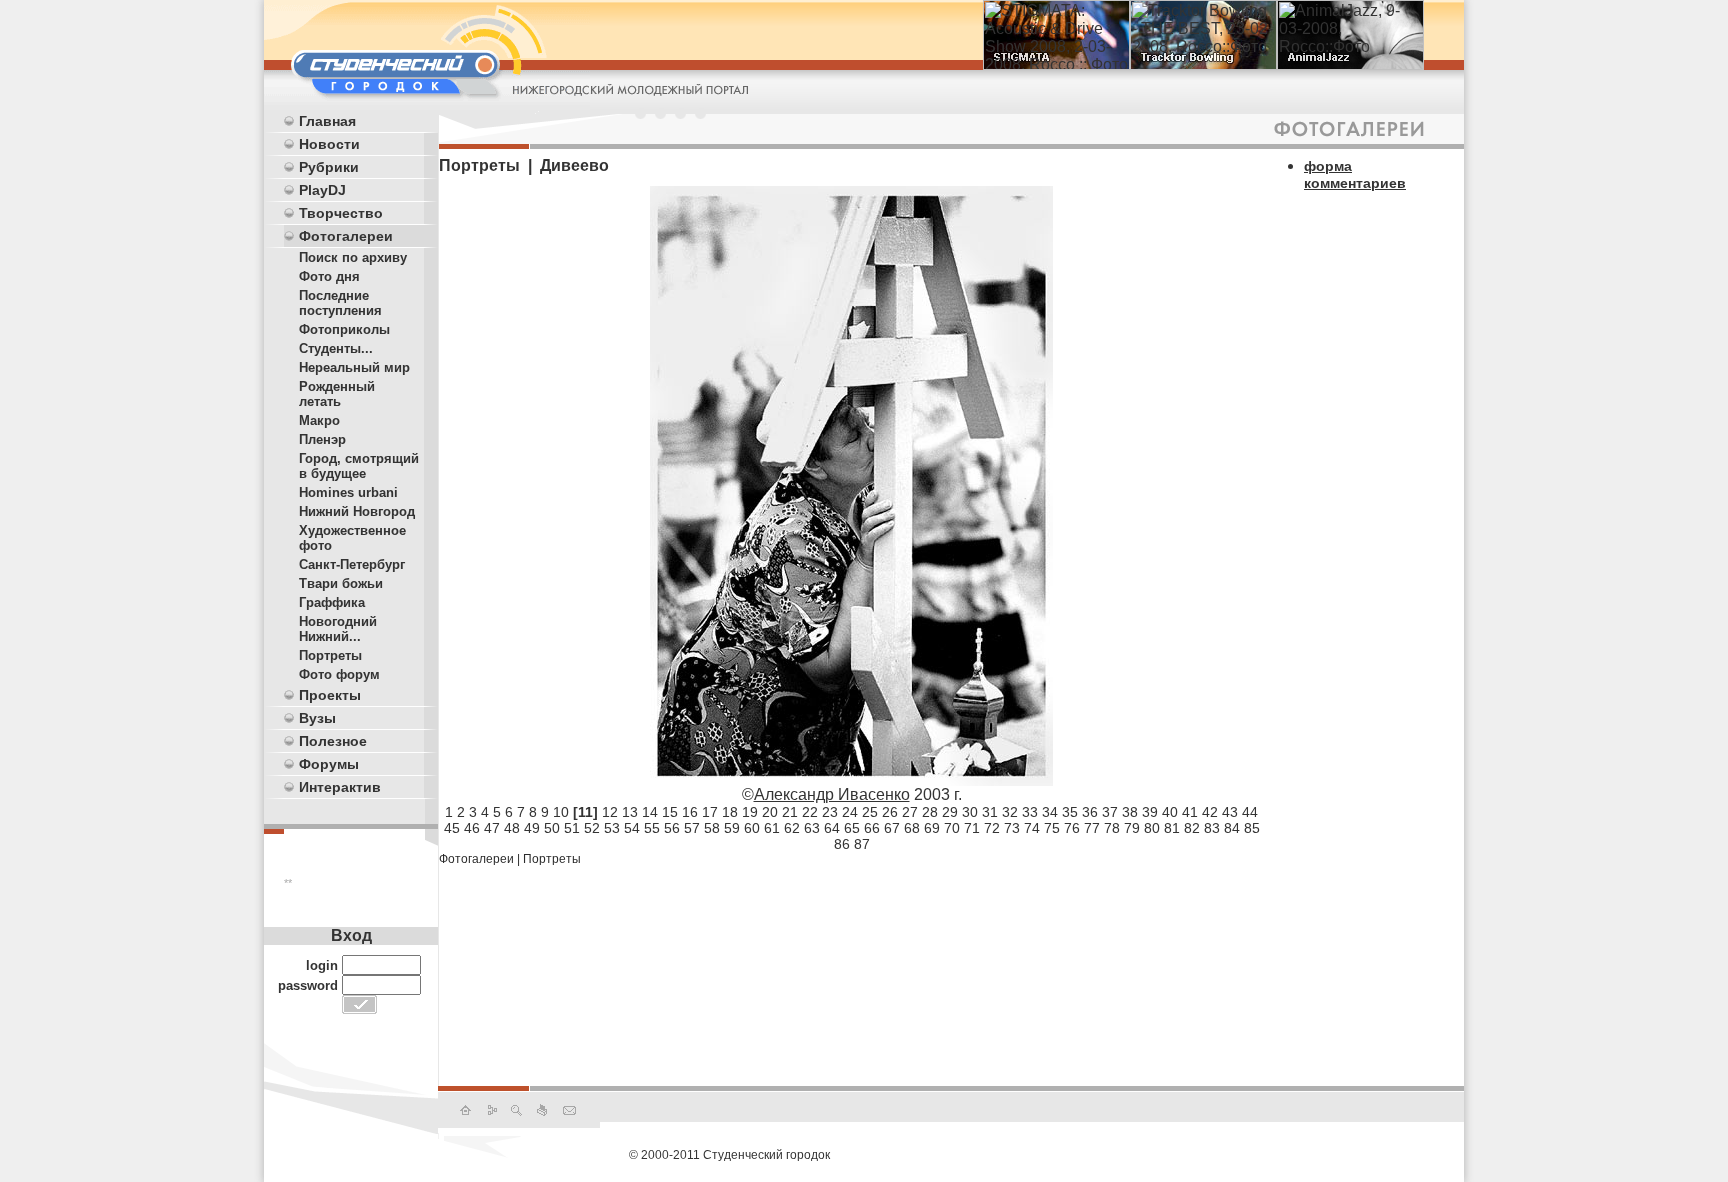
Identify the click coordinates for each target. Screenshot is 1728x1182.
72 (992, 828)
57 (692, 828)
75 (1052, 828)
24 (850, 812)
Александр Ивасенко (832, 794)
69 (932, 828)
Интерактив (340, 787)
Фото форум (339, 674)
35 (1070, 812)
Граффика (332, 602)
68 (912, 828)
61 (772, 828)
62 (792, 828)
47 (492, 828)
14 (650, 812)
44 (1250, 812)
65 (852, 828)
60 (752, 828)
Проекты (330, 695)
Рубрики (329, 167)
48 (512, 828)
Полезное (333, 741)
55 (652, 828)
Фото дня (329, 276)
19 (750, 812)
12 (610, 812)
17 (710, 812)
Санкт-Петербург (352, 564)
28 (930, 812)
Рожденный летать (337, 394)
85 (1252, 828)
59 (732, 828)
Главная (327, 121)
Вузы (317, 718)
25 (870, 812)
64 (832, 828)
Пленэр (322, 439)
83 (1212, 828)
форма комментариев (1355, 174)
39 (1150, 812)
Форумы (329, 764)
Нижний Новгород (357, 511)
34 (1050, 812)
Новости (329, 144)
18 (730, 812)
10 (561, 812)
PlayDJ (322, 190)
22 (810, 812)
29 (950, 812)
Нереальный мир (354, 367)
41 (1190, 812)
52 (592, 828)
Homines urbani (348, 492)
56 (672, 828)
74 (1032, 828)
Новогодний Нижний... (338, 629)
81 (1172, 828)
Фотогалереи (346, 236)
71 (972, 828)
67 (892, 828)
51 (572, 828)
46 (472, 828)
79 (1132, 828)
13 (630, 812)
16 (690, 812)
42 (1210, 812)
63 (812, 828)
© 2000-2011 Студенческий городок (729, 1155)
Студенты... (336, 348)
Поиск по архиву (353, 257)
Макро (319, 420)
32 (1010, 812)
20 (770, 812)
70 (952, 828)
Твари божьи (341, 583)
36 (1090, 812)
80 (1152, 828)
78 (1112, 828)
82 (1192, 828)
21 (790, 812)
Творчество (341, 213)
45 (452, 828)
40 (1170, 812)
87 (862, 844)
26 (890, 812)
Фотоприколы (344, 329)
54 (632, 828)
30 (970, 812)
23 (830, 812)
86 (842, 844)
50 (552, 828)
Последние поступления (340, 303)
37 (1110, 812)
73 (1012, 828)
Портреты (330, 655)
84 (1232, 828)
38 (1130, 812)
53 (612, 828)
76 (1072, 828)
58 (712, 828)
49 (532, 828)
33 (1030, 812)
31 (990, 812)
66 (872, 828)
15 (670, 812)
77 (1092, 828)
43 (1230, 812)
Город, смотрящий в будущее (359, 466)
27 (910, 812)
